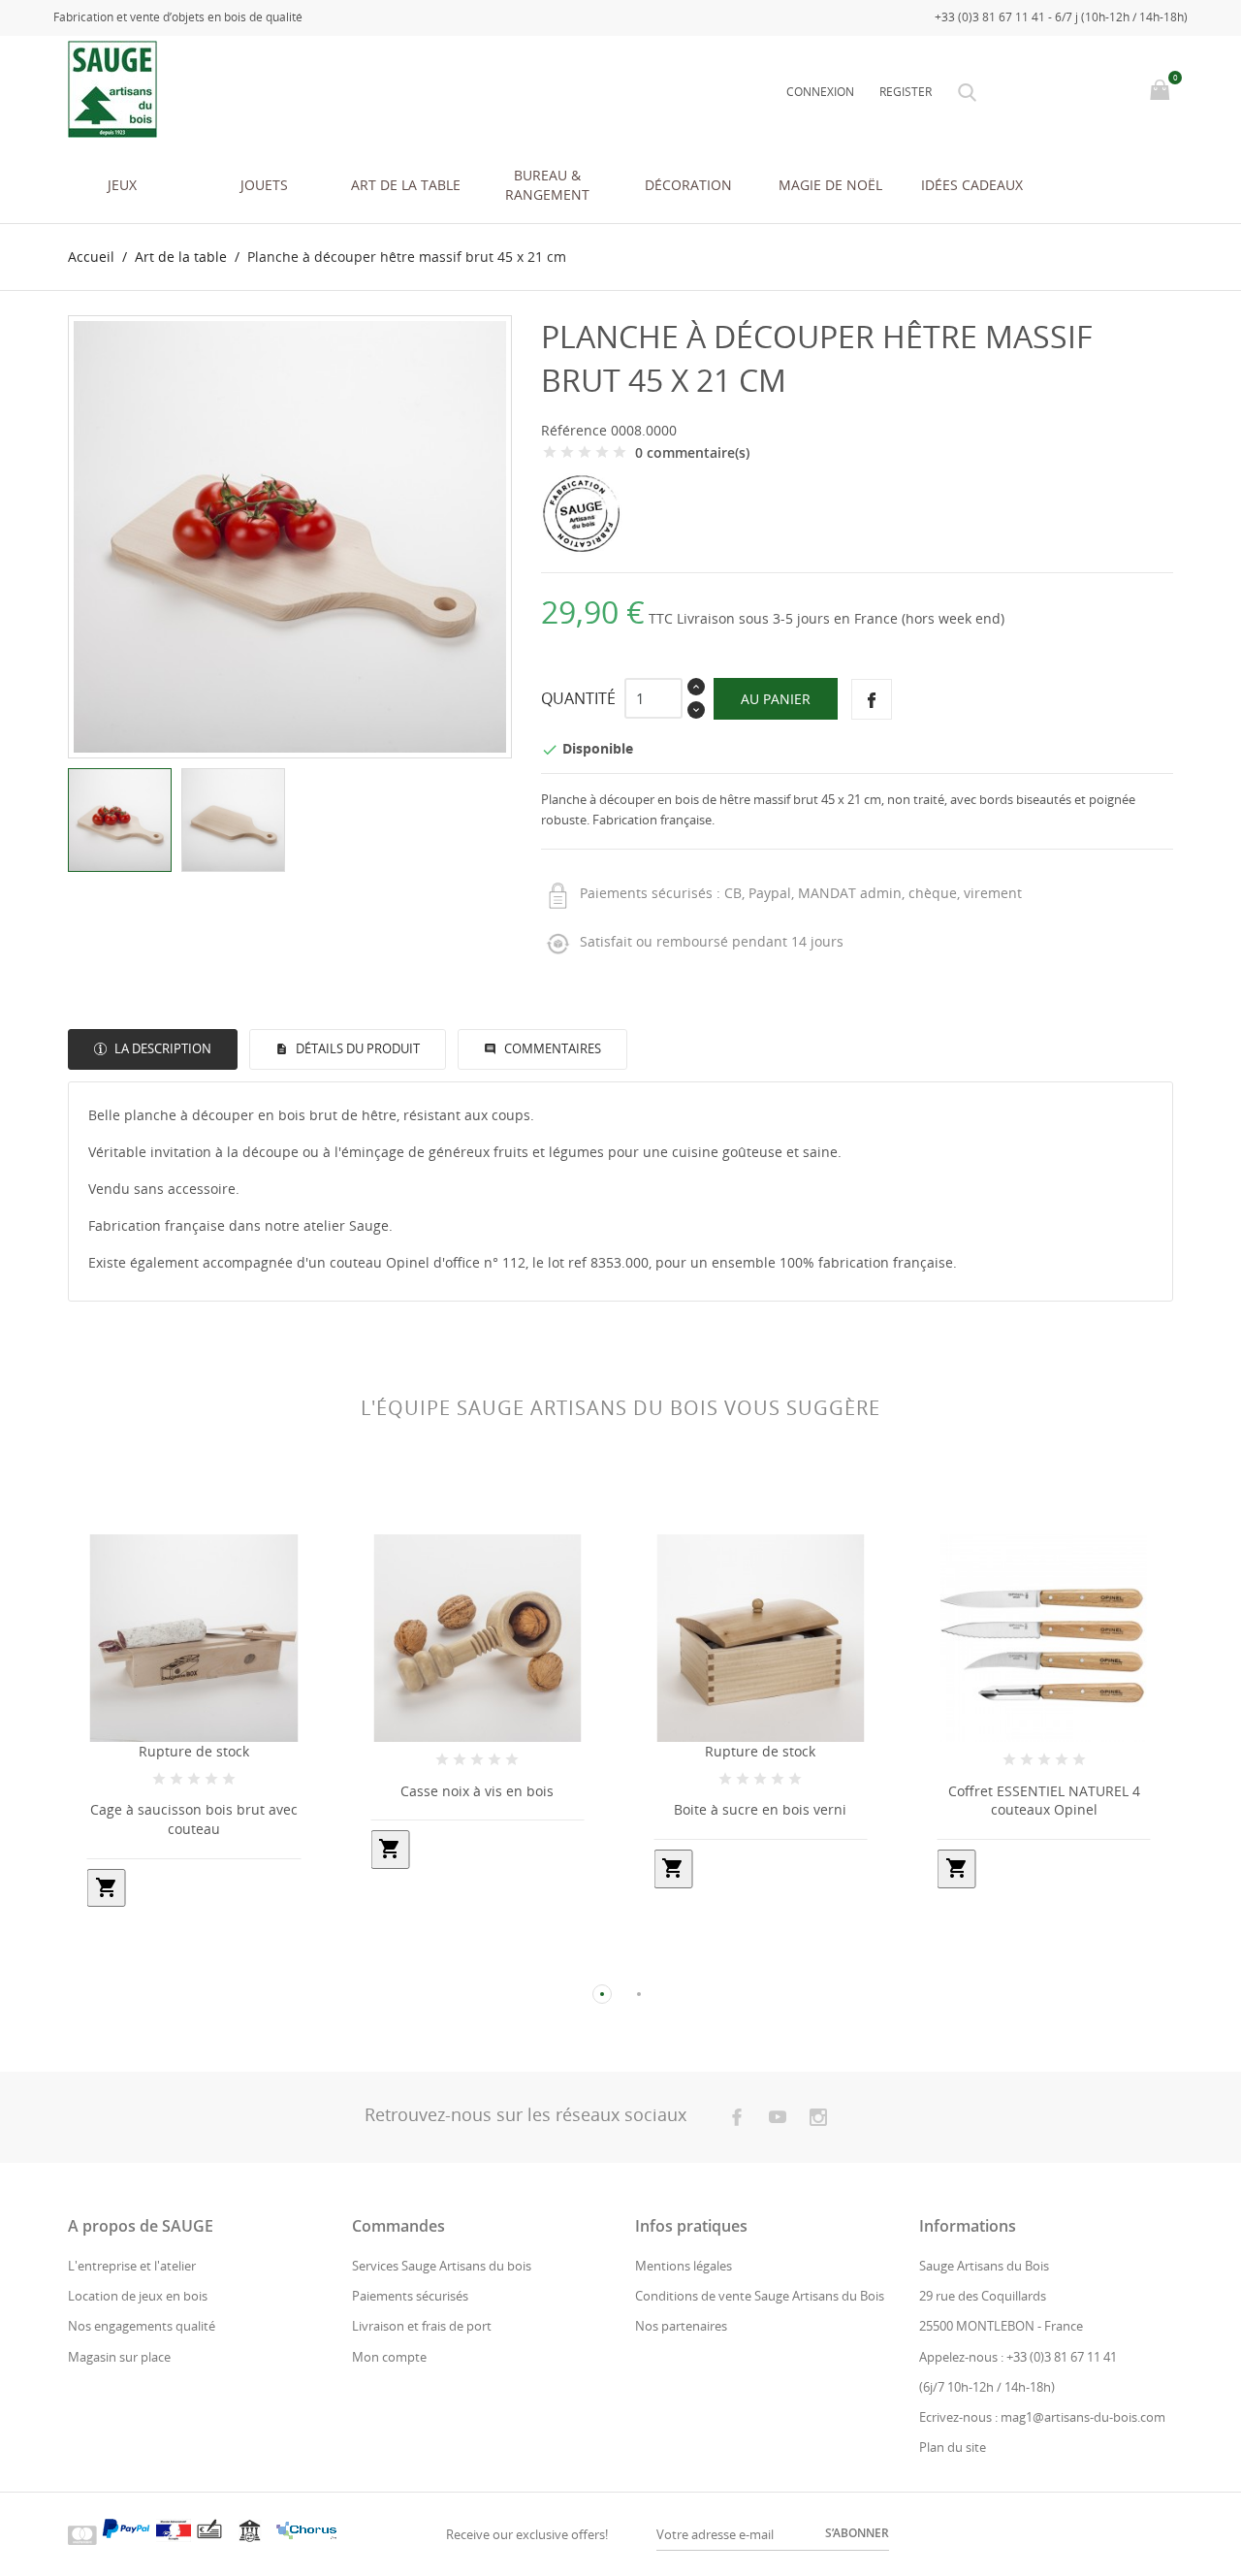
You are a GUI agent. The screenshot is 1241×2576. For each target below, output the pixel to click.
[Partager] (872, 699)
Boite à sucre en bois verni (760, 1809)
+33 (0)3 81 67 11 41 (1062, 2357)
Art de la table (406, 185)
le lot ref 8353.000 (589, 1262)
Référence (574, 430)
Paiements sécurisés (410, 2296)
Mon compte (389, 2357)
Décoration (688, 185)
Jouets (264, 185)
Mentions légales (684, 2266)
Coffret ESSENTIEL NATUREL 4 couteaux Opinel (1044, 1801)
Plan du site (953, 2447)
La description (161, 1048)
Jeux (122, 185)
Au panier (776, 699)
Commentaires (551, 1048)
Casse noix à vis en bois (477, 1791)
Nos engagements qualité (142, 2326)
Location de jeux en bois (138, 2296)
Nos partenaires (681, 2326)
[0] (1162, 91)
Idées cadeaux (972, 185)
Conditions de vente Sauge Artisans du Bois (760, 2296)
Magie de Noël (830, 185)
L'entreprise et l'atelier (132, 2266)
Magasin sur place (119, 2357)
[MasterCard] (82, 2534)
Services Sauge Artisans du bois (442, 2266)
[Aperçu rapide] (176, 1963)
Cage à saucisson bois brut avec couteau (194, 1819)
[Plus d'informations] (212, 1962)
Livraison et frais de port (422, 2326)
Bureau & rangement (547, 185)
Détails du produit (356, 1048)
